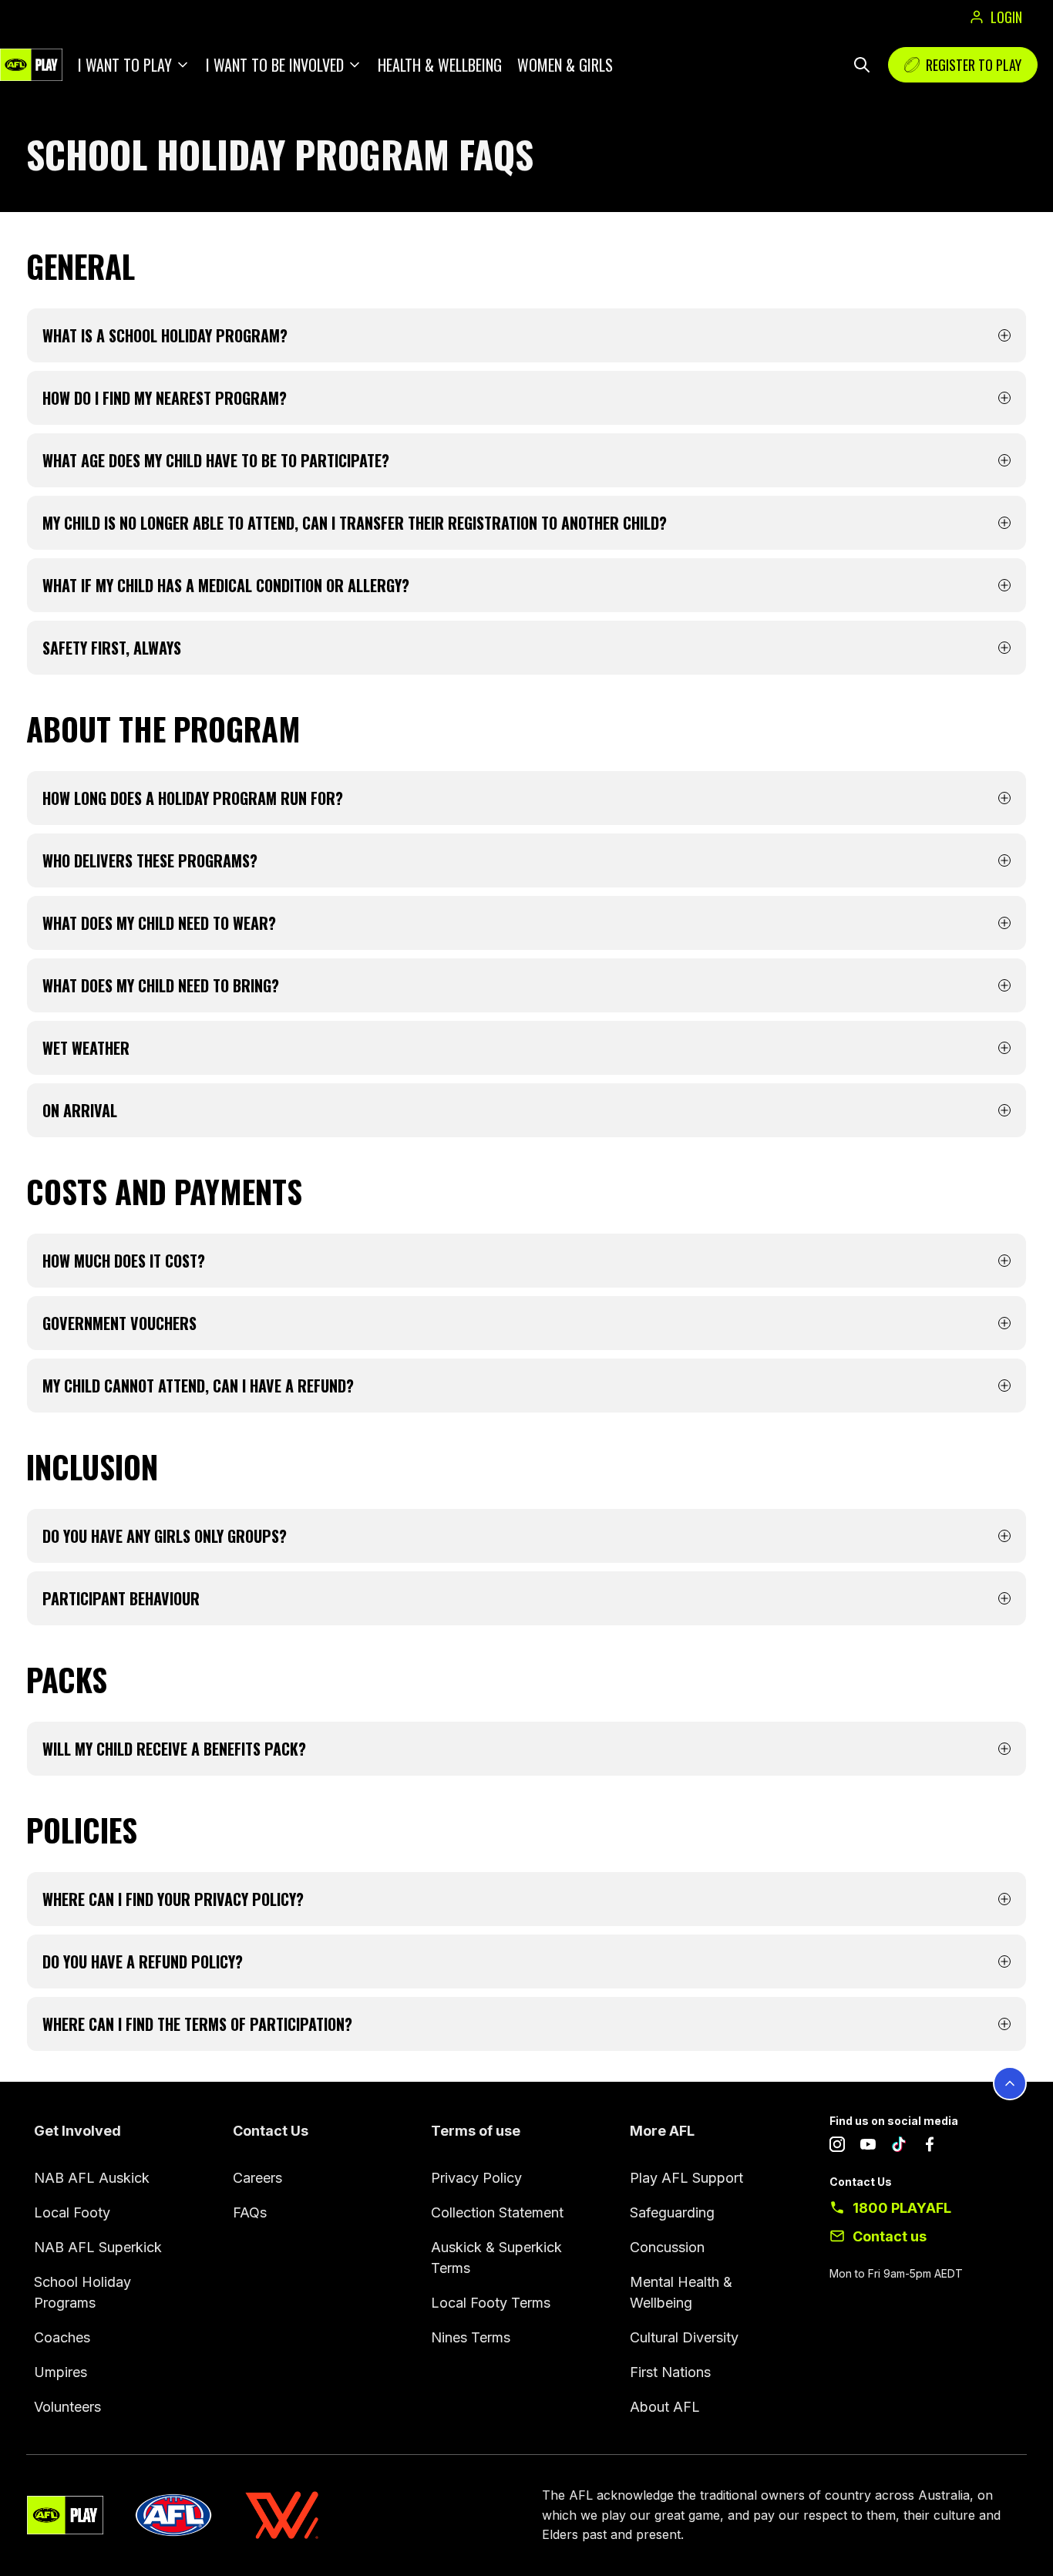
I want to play (125, 65)
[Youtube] (868, 2147)
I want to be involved (275, 65)
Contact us (890, 2236)
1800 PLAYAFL (902, 2208)
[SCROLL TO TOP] (1010, 2083)
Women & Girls (565, 65)
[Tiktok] (899, 2147)
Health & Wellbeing (440, 65)
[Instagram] (837, 2147)
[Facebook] (930, 2147)
